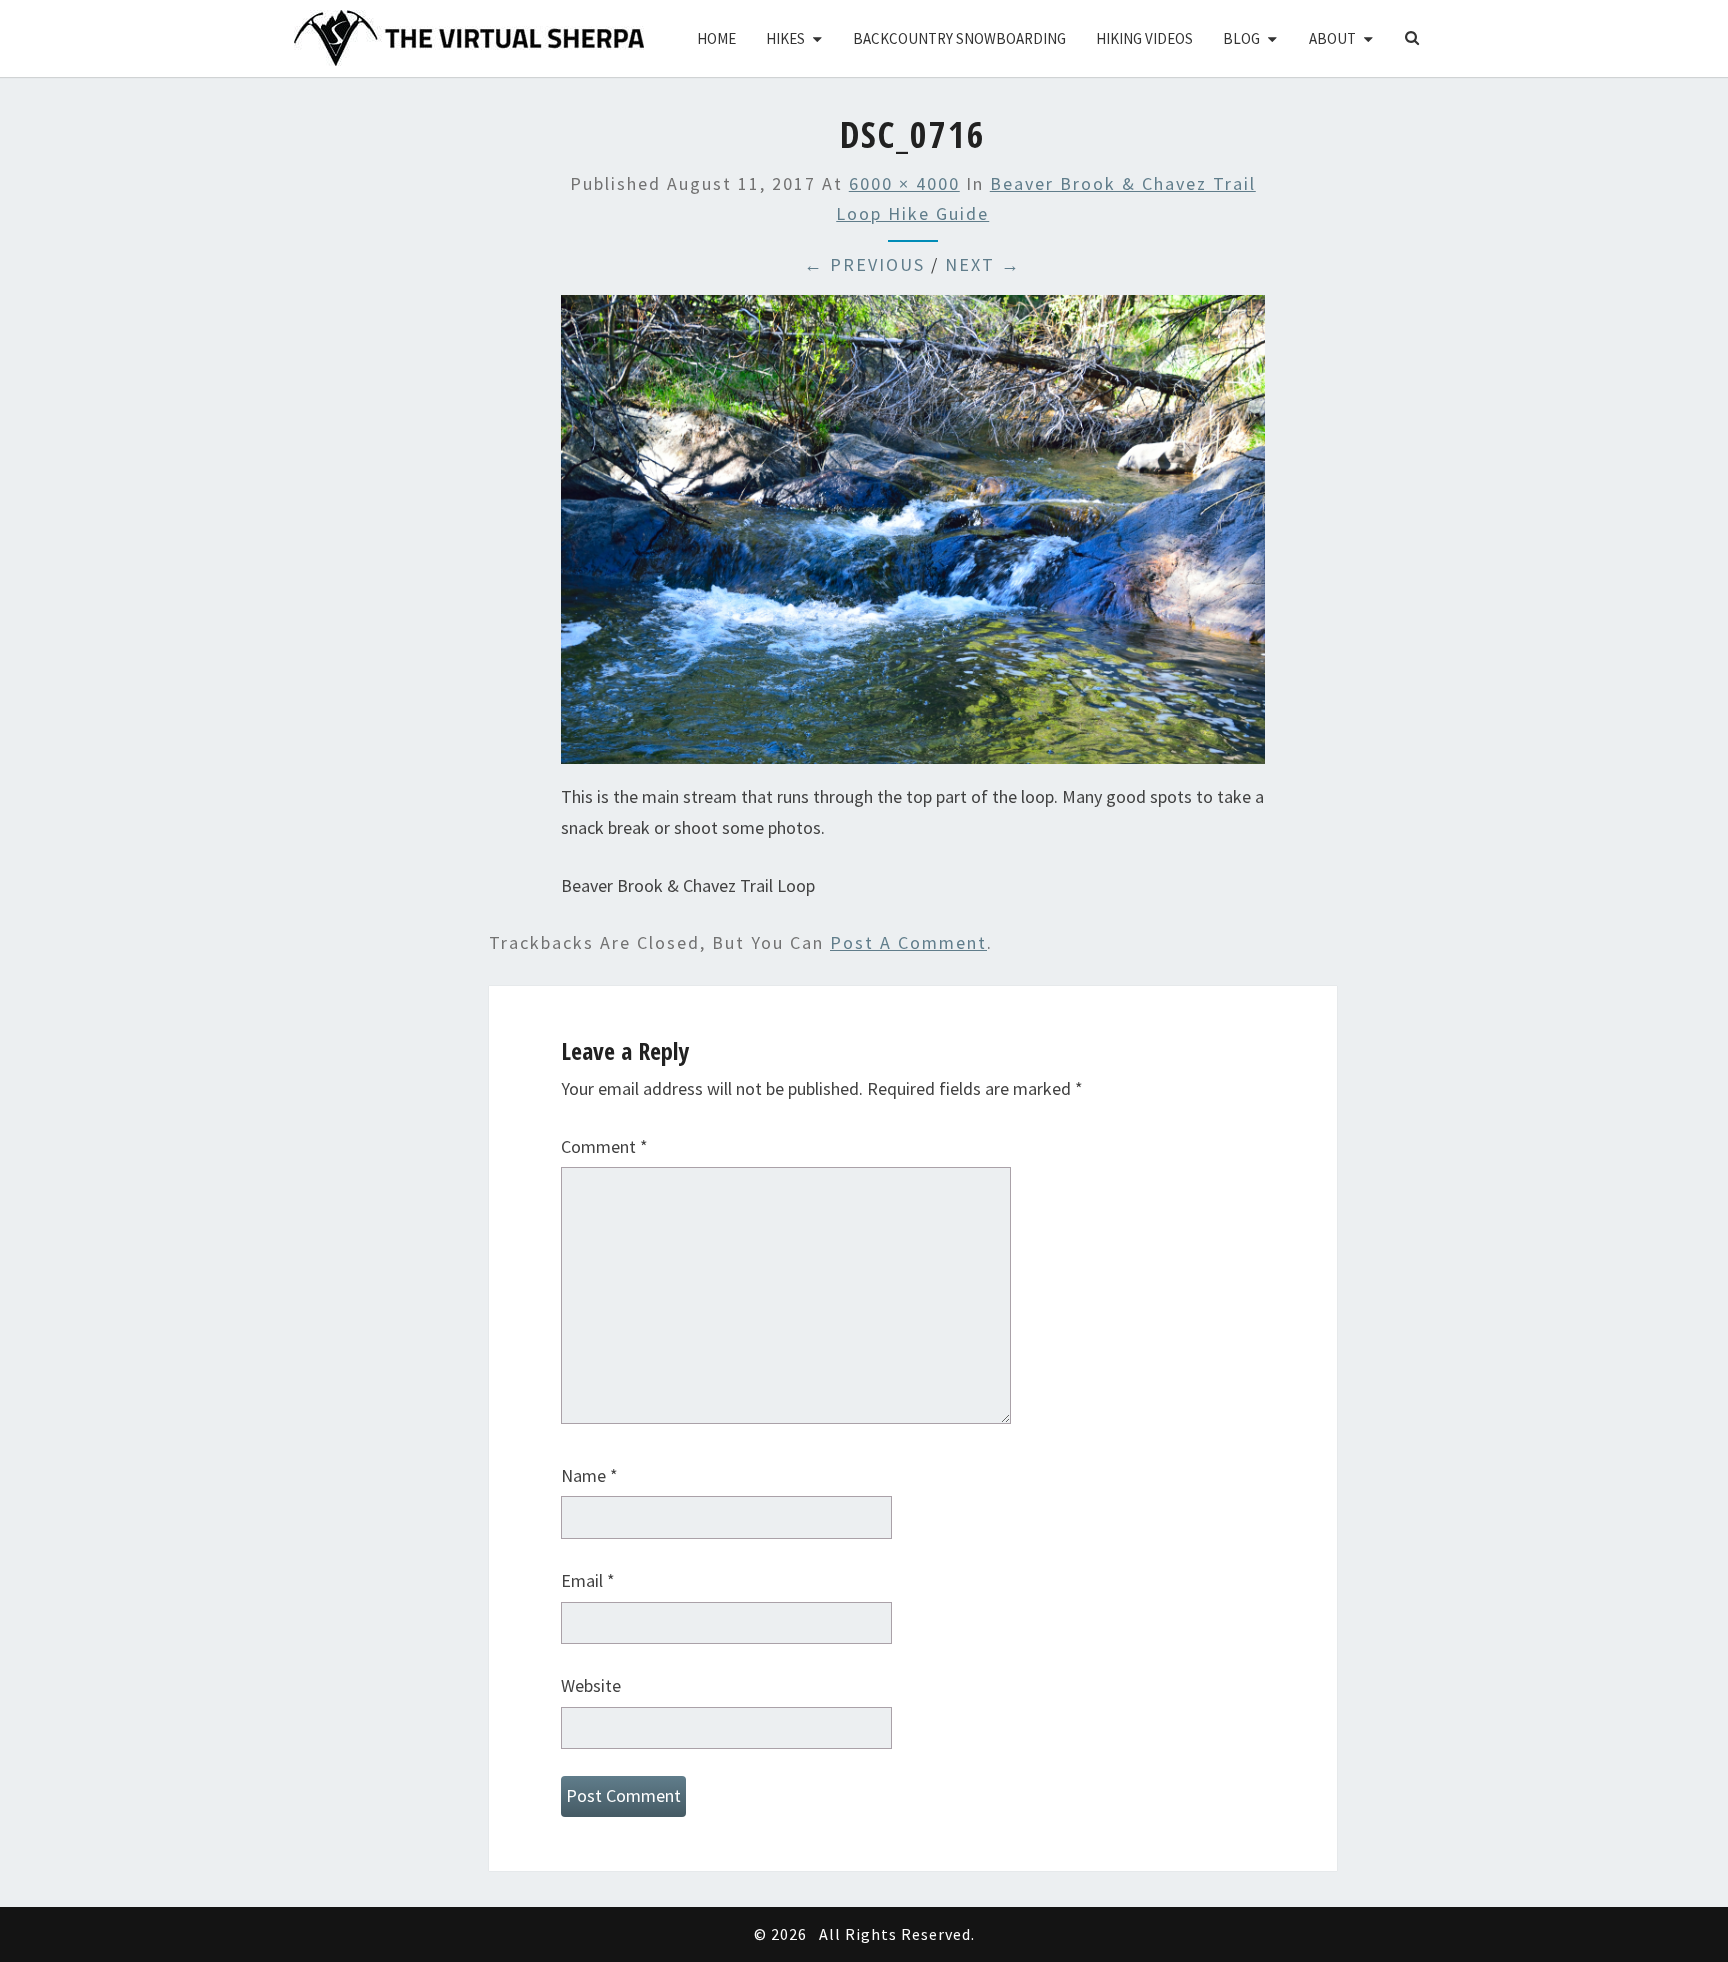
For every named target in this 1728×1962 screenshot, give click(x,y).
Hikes (785, 38)
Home (716, 38)
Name (589, 1475)
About (1332, 38)
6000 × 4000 (904, 183)
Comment (604, 1146)
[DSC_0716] (913, 536)
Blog (1241, 38)
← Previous (864, 264)
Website (591, 1685)
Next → (983, 264)
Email (588, 1580)
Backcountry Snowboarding (959, 38)
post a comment (908, 942)
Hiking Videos (1144, 38)
